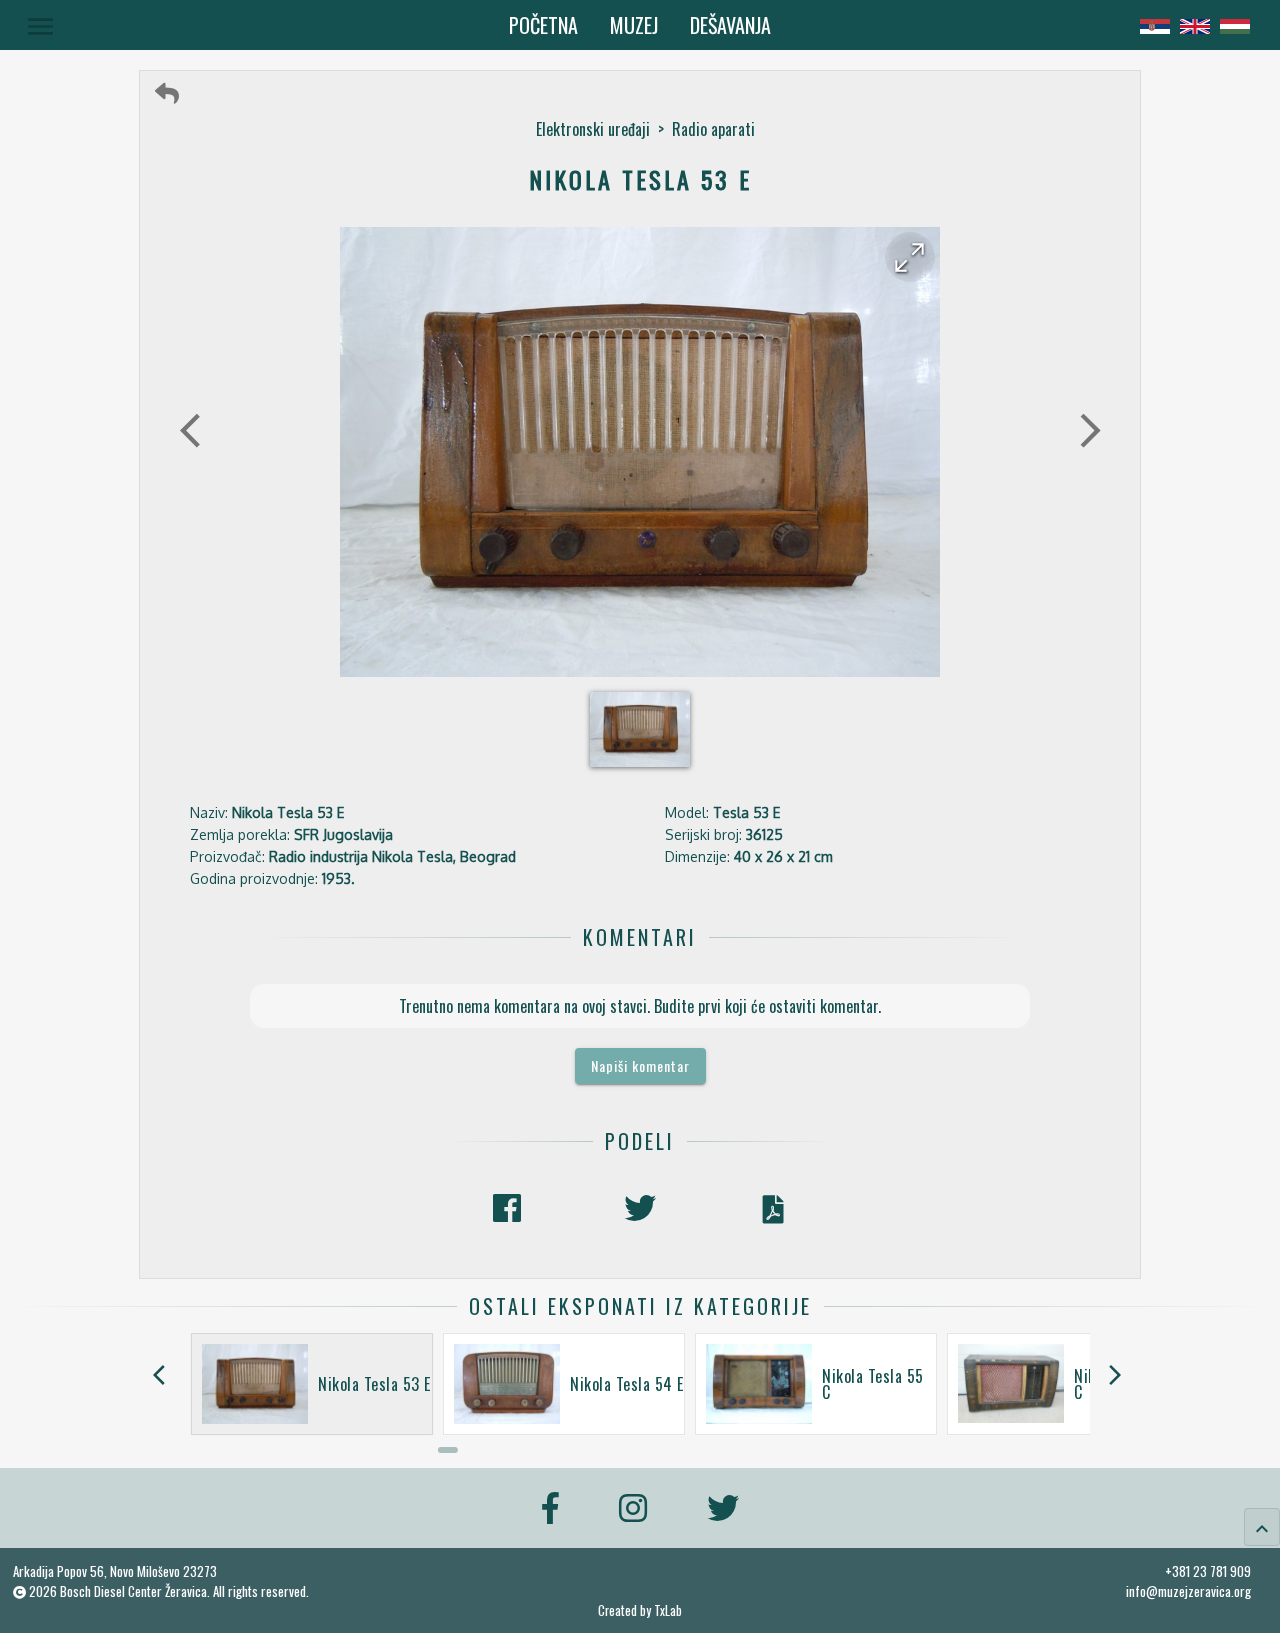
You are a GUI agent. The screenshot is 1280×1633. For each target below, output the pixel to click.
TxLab (668, 1610)
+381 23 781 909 (1208, 1571)
